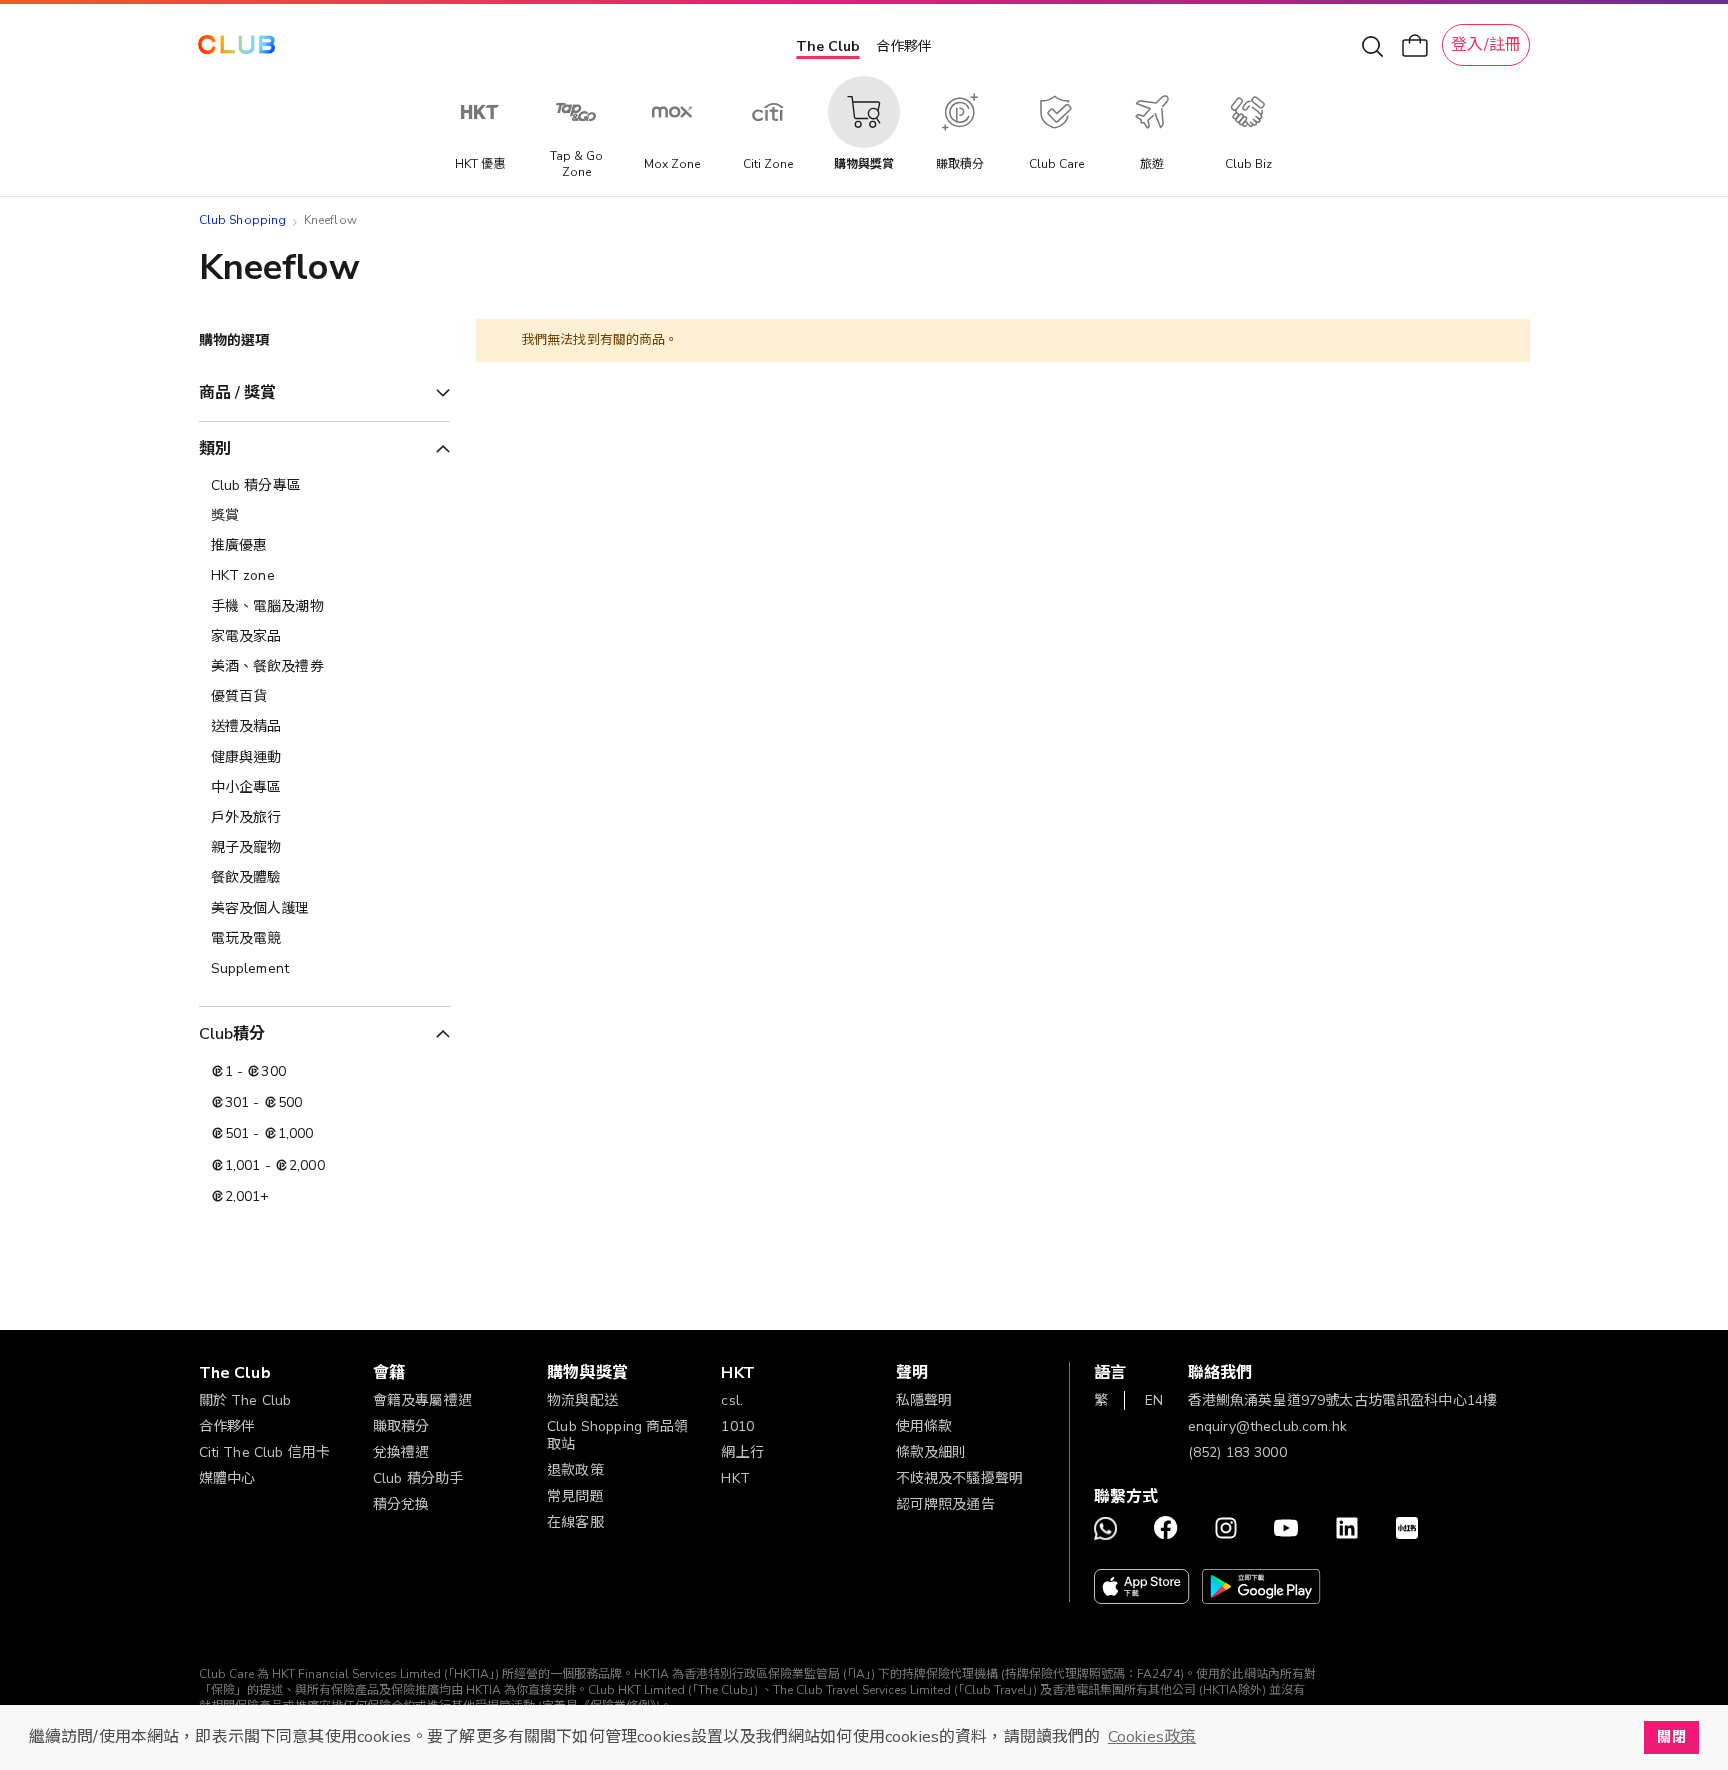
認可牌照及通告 (945, 1504)
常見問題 (575, 1496)
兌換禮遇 (401, 1452)
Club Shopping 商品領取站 (618, 1435)
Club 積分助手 (418, 1478)
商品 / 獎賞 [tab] (238, 393)
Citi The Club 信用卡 (265, 1452)
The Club (828, 46)
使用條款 (924, 1426)
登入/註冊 (1486, 45)
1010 (737, 1426)
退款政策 (575, 1470)
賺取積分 (401, 1426)
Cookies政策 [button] (1152, 1737)
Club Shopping (243, 220)
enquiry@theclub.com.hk (1267, 1426)
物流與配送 (582, 1400)
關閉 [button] (1671, 1737)
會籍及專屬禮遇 (422, 1400)
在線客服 (575, 1522)
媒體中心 (227, 1478)
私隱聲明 (924, 1400)
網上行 (742, 1452)
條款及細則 (931, 1452)
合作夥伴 (904, 46)
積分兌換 (401, 1504)
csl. (732, 1400)
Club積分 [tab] (232, 1034)
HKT (735, 1478)
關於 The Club (245, 1400)
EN (1154, 1400)
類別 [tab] (215, 449)
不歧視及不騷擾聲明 (959, 1478)
